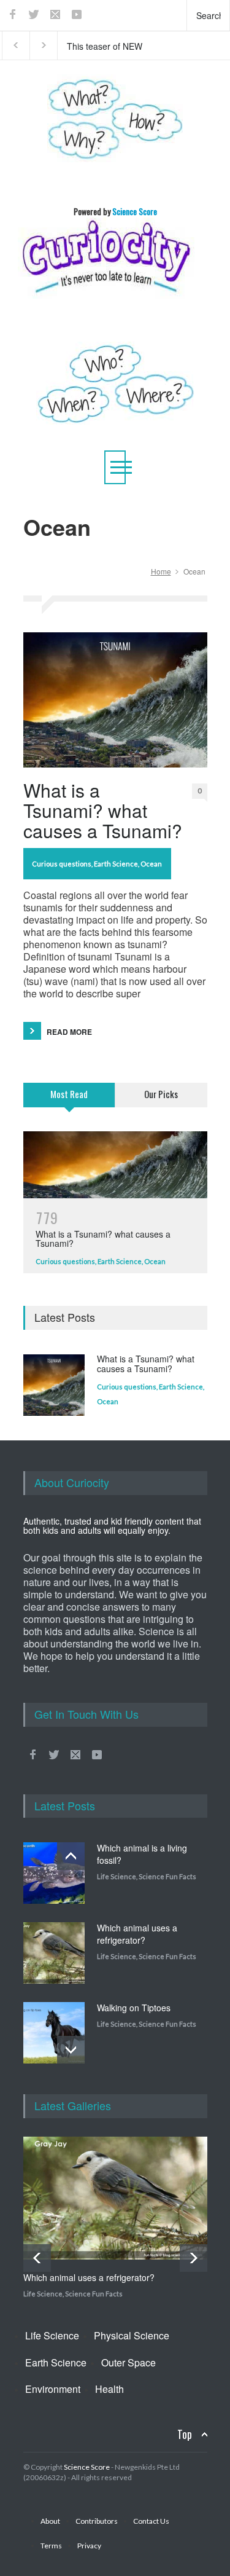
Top (185, 2434)
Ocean (151, 864)
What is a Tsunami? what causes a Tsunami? (103, 810)
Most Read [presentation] (69, 1094)
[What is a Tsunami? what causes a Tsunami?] (115, 700)
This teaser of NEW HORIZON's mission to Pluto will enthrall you (111, 45)
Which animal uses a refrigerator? (137, 1934)
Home (161, 571)
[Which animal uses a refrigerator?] (54, 1953)
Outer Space (128, 2362)
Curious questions (62, 864)
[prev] (71, 1856)
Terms (51, 2546)
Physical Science (132, 2335)
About (50, 2521)
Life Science (117, 1876)
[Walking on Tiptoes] (54, 2033)
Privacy (89, 2546)
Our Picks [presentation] (161, 1094)
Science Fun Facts (167, 1876)
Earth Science (116, 864)
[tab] (69, 1102)
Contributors (97, 2521)
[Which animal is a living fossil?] (54, 1873)
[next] (71, 2050)
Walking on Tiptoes (134, 2008)
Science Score (87, 2467)
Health (109, 2389)
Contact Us (151, 2521)
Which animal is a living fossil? (142, 1854)
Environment (53, 2389)
